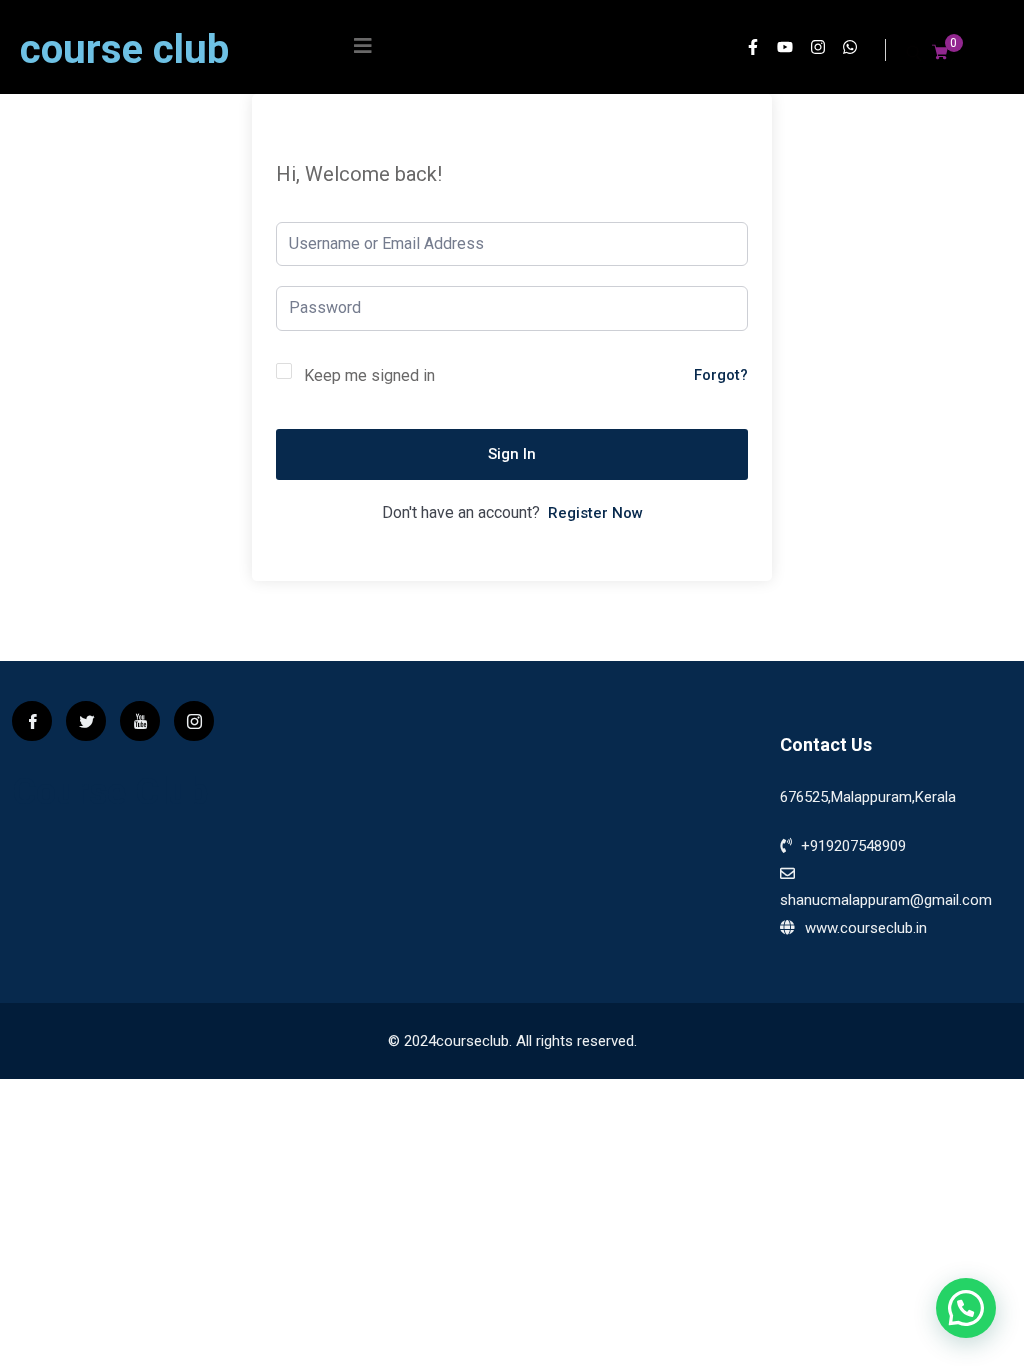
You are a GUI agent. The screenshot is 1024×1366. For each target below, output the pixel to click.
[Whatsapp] (853, 50)
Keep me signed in (369, 375)
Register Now (595, 513)
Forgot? (721, 375)
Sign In (512, 454)
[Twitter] (86, 721)
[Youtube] (788, 50)
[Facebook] (32, 721)
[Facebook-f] (756, 50)
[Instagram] (821, 50)
